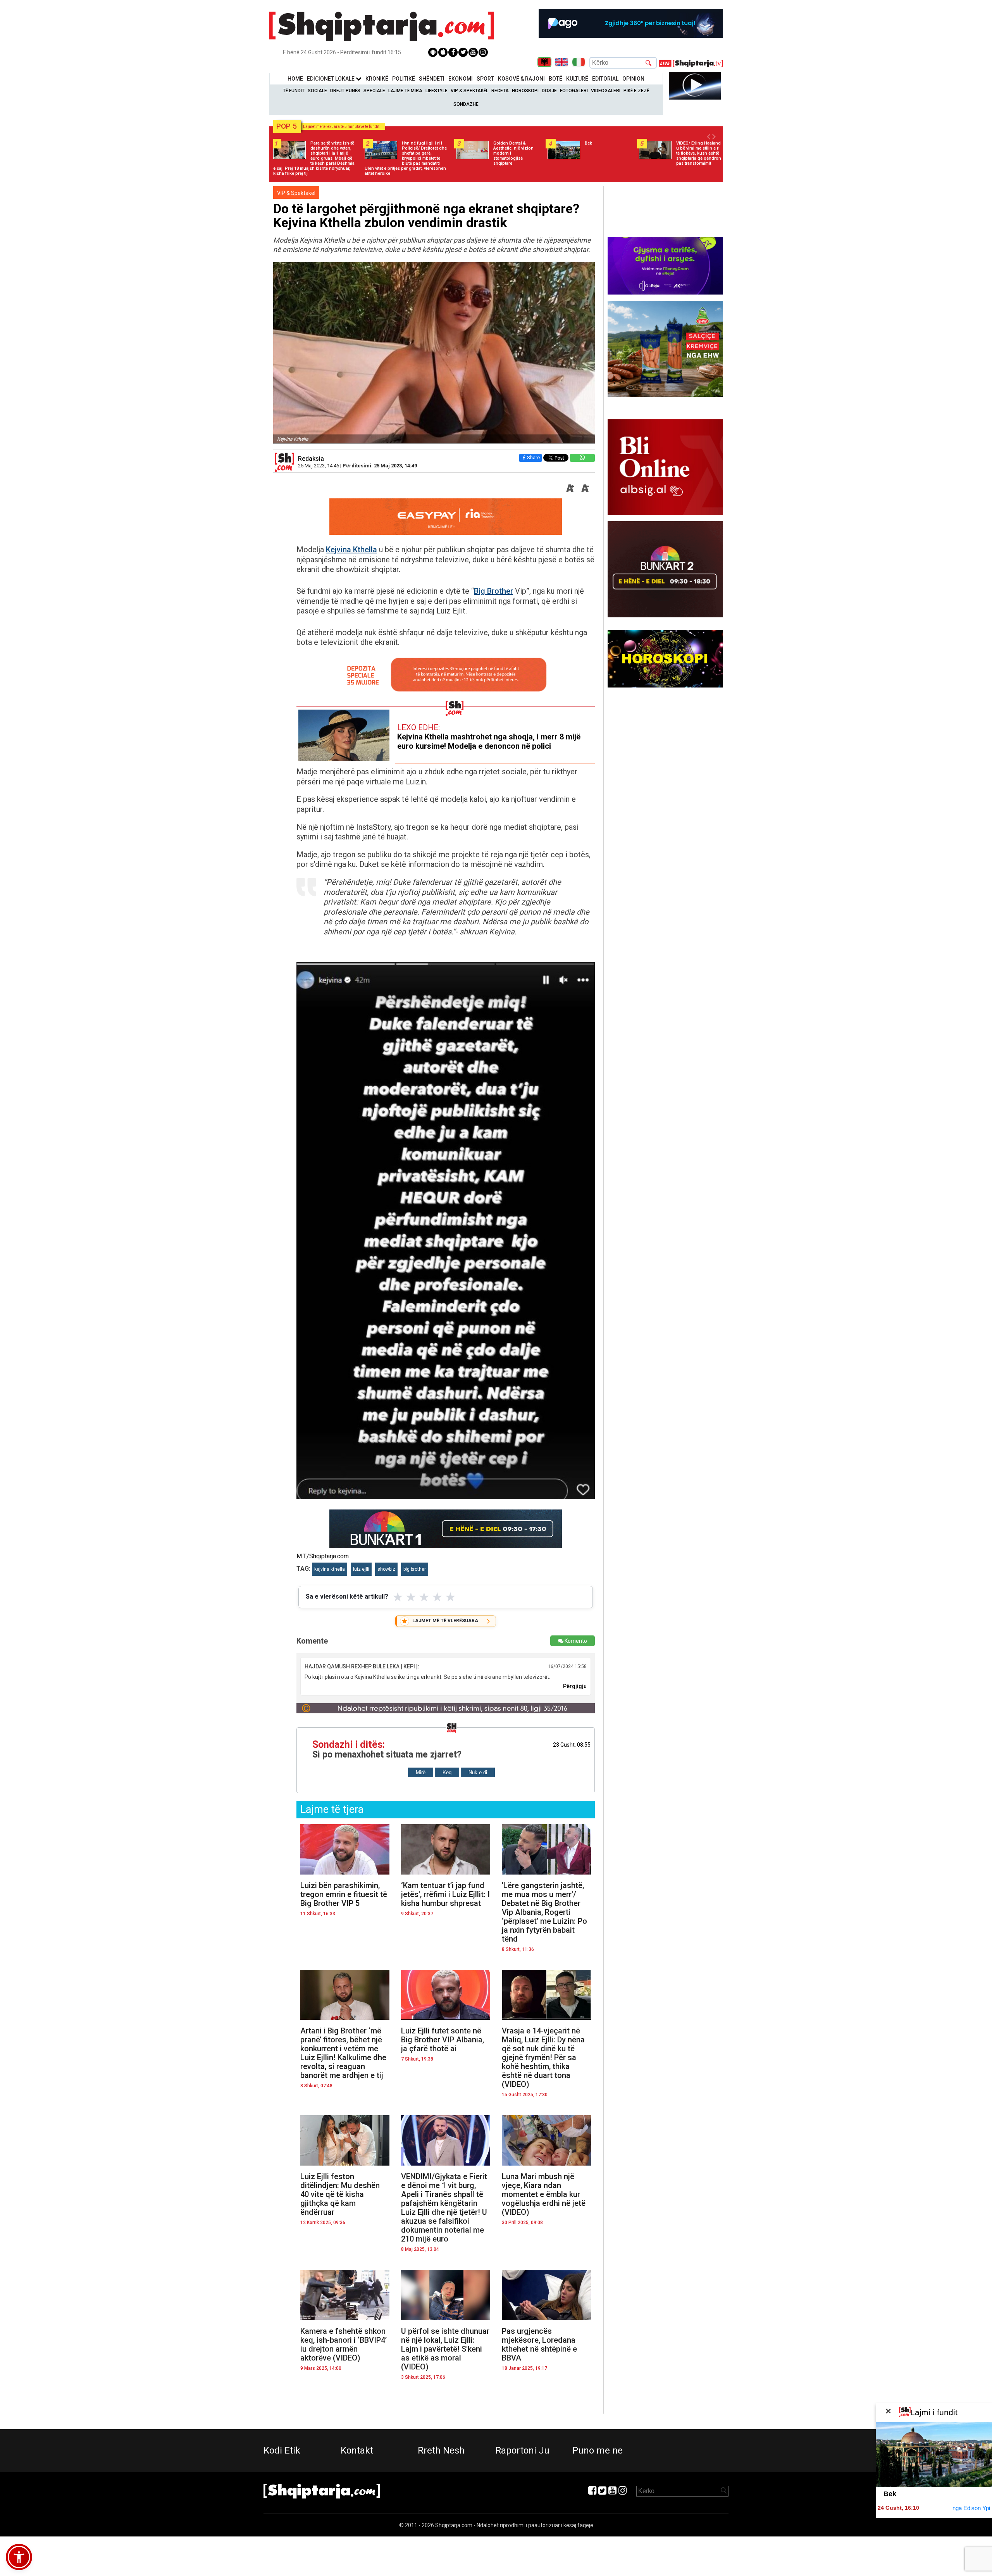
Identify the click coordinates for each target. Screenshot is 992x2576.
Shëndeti (432, 79)
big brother (415, 1569)
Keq (447, 1772)
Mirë (421, 1772)
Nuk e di (478, 1772)
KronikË (377, 79)
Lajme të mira (405, 91)
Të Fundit (294, 91)
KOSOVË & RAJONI (521, 79)
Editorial (605, 79)
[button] (19, 2557)
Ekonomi (461, 79)
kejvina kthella (330, 1569)
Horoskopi (525, 91)
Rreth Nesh (441, 2450)
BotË (555, 79)
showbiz (386, 1569)
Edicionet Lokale (331, 79)
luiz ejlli (361, 1569)
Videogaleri (606, 91)
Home (295, 79)
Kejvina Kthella (351, 550)
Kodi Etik (282, 2450)
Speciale (374, 91)
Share (533, 457)
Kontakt (357, 2450)
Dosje (549, 91)
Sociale (317, 91)
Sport (485, 79)
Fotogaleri (574, 91)
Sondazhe (466, 104)
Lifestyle (437, 91)
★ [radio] (398, 1597)
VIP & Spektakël (469, 91)
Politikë (404, 79)
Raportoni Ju (522, 2450)
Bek (890, 2494)
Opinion (633, 79)
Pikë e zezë (636, 91)
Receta (500, 91)
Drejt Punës (345, 91)
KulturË (577, 79)
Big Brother (493, 591)
